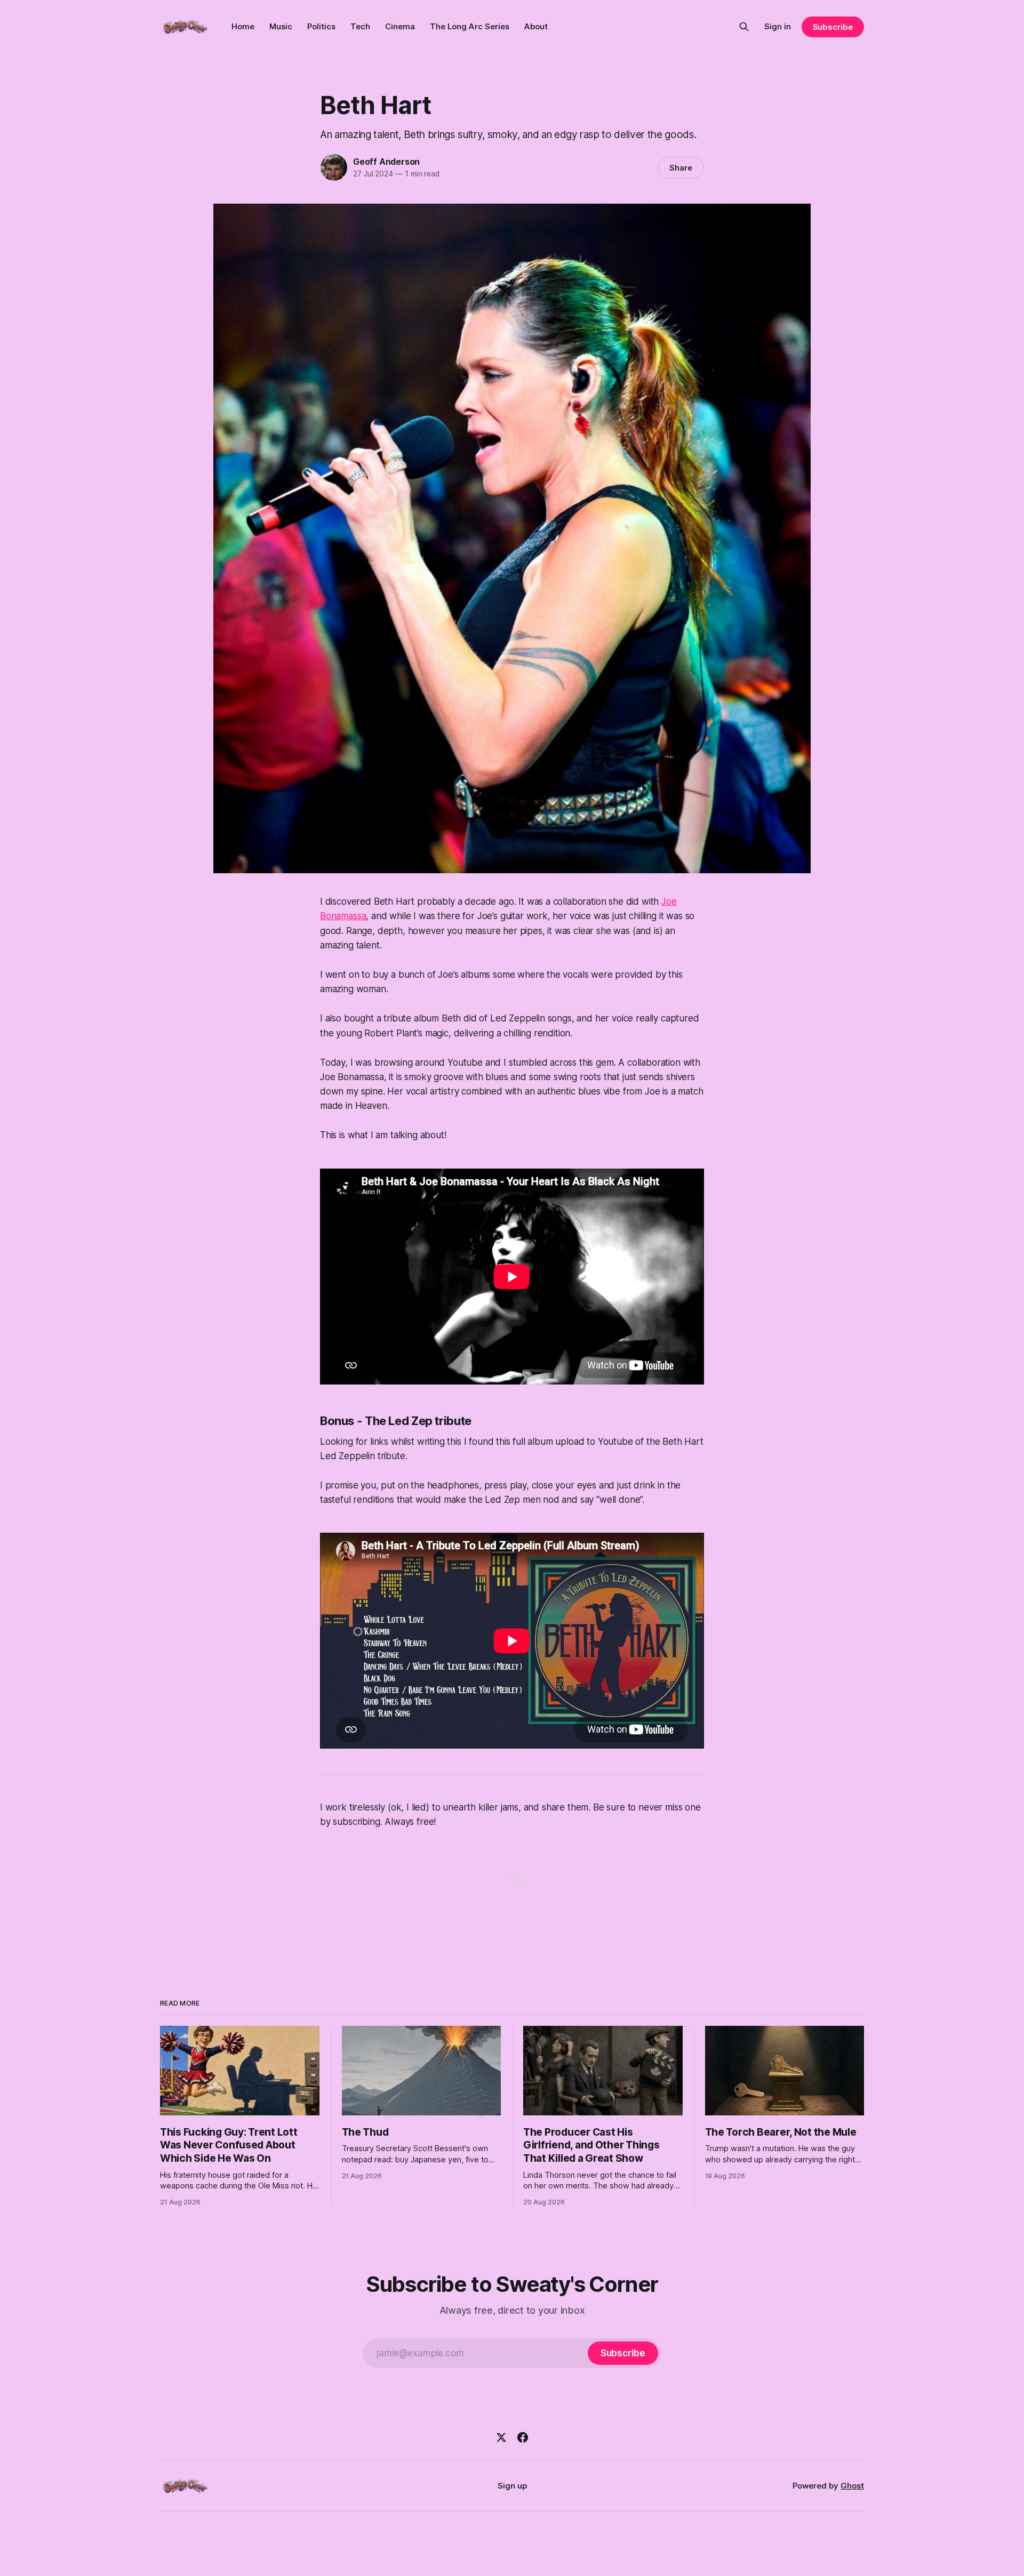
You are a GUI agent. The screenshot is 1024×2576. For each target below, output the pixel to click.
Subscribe (833, 27)
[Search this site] (744, 27)
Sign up (512, 2486)
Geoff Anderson (386, 162)
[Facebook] (523, 2437)
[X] (501, 2437)
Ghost (852, 2486)
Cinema (400, 26)
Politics (321, 26)
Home (243, 26)
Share (681, 168)
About (536, 26)
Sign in (778, 26)
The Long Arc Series (470, 26)
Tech (360, 26)
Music (281, 26)
